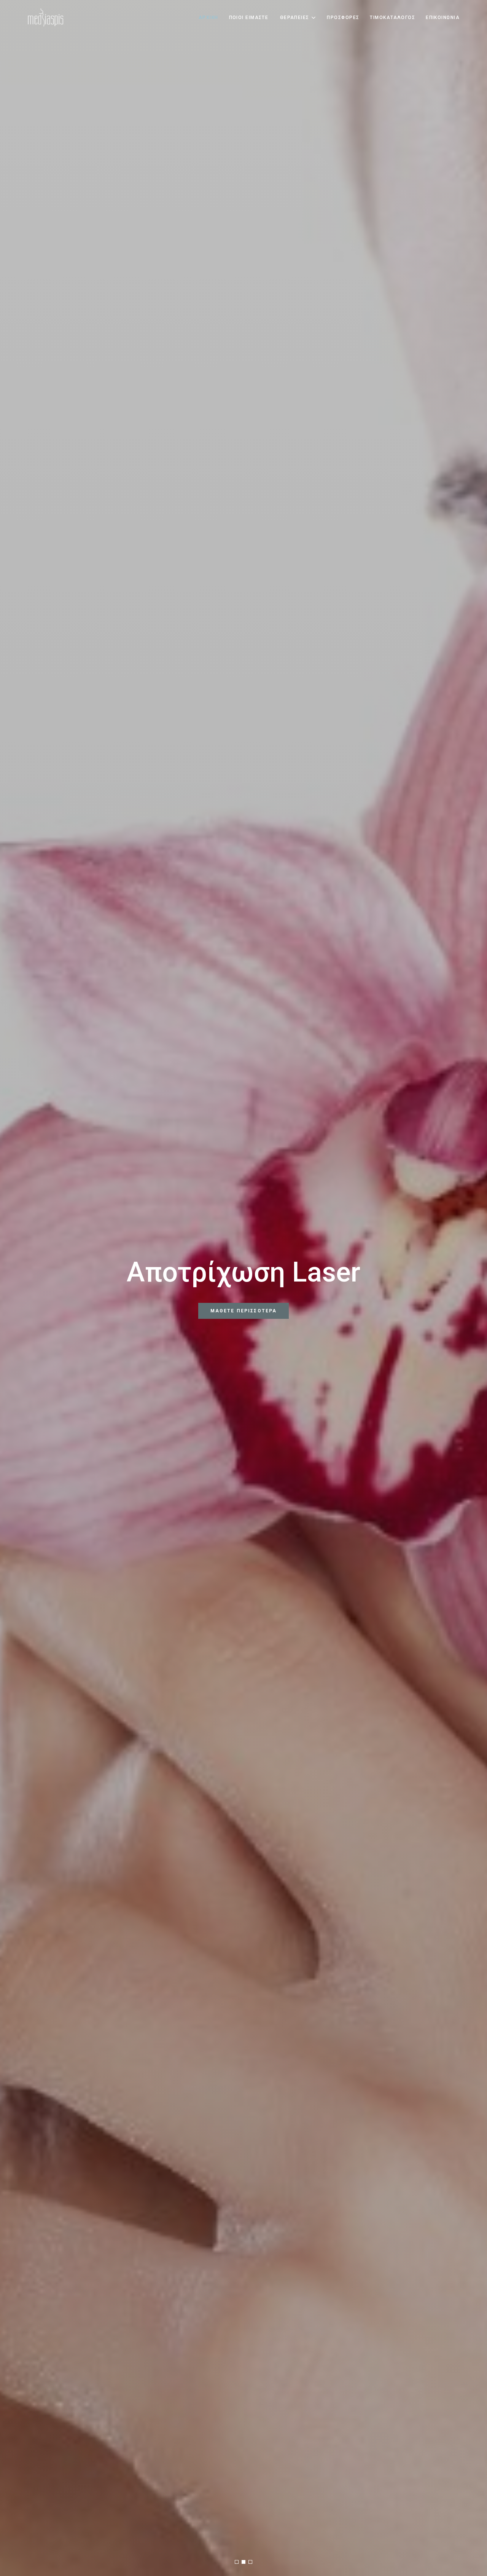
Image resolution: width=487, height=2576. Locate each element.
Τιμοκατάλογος (392, 18)
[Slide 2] (243, 2562)
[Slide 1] (237, 2562)
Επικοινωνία (443, 18)
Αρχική (208, 18)
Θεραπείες (295, 18)
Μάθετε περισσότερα (244, 1326)
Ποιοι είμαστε (249, 18)
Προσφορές (343, 18)
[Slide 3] (250, 2562)
